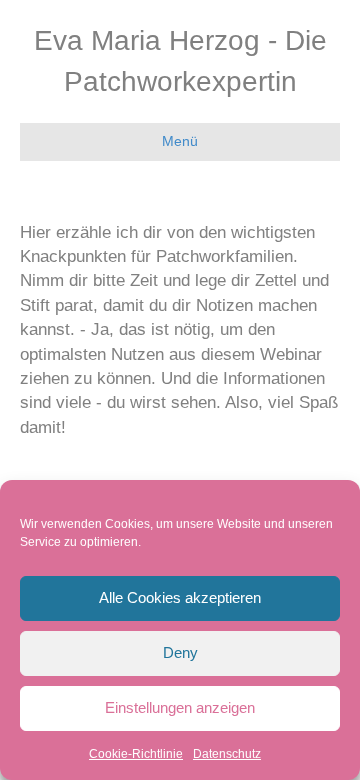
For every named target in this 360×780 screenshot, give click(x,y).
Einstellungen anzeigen (180, 707)
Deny (180, 652)
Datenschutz (227, 754)
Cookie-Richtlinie (136, 754)
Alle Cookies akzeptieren (180, 597)
